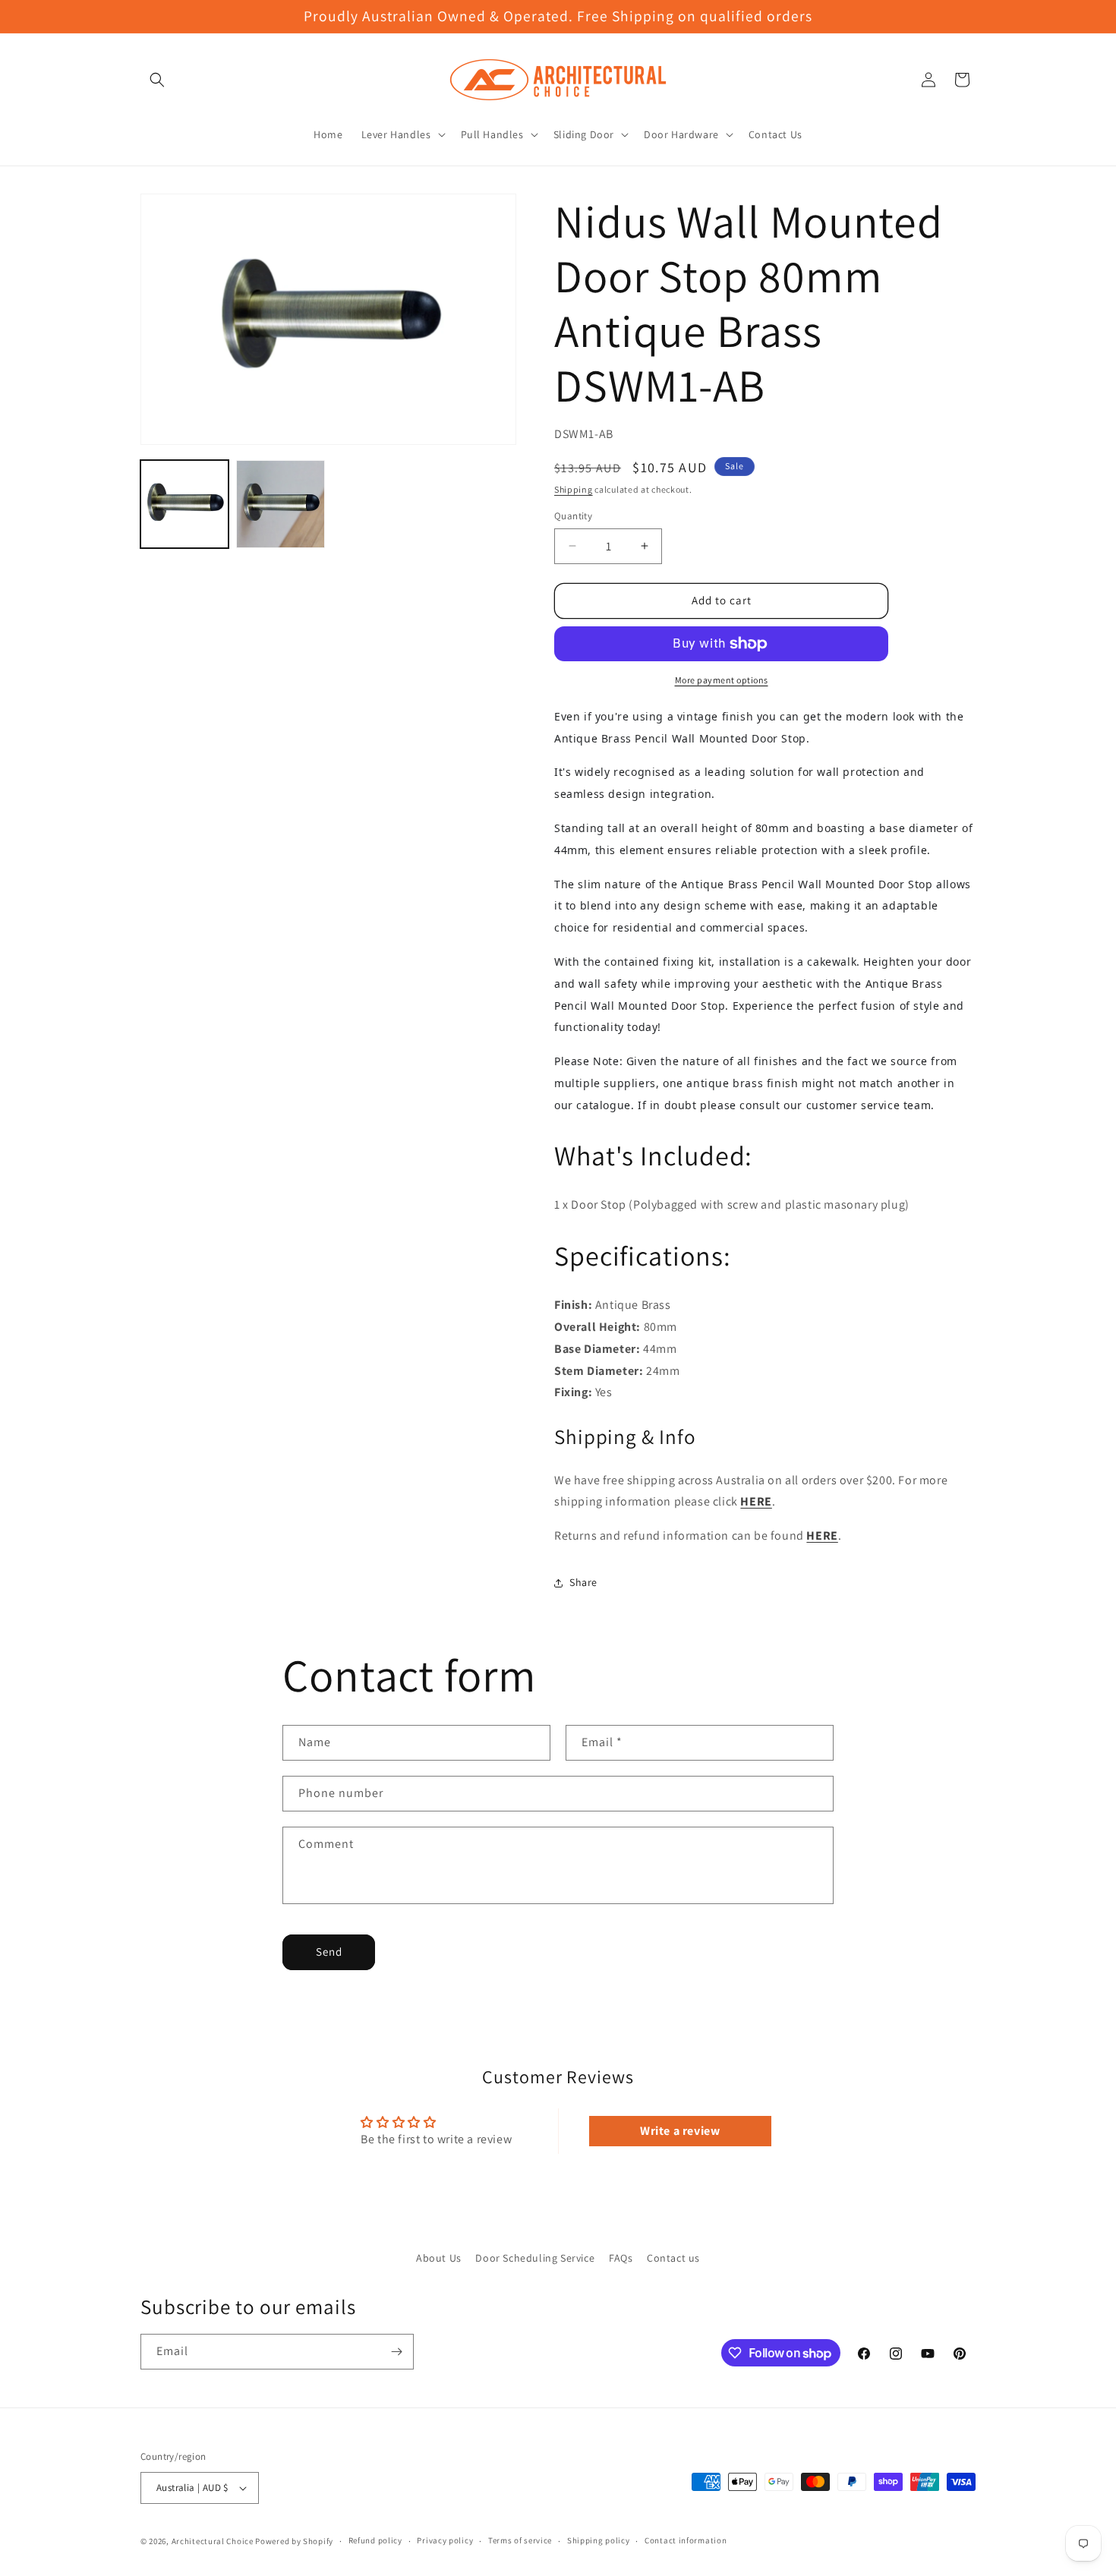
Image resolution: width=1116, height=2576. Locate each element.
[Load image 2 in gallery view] (280, 504)
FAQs (621, 2258)
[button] (157, 80)
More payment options (722, 680)
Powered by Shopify (294, 2541)
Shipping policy (599, 2540)
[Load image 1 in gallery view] (184, 504)
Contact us (673, 2258)
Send (329, 1952)
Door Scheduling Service (535, 2258)
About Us (439, 2258)
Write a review (680, 2131)
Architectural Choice (213, 2541)
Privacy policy (445, 2540)
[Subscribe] (396, 2352)
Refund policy (375, 2540)
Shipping (574, 489)
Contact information (686, 2540)
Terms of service (520, 2540)
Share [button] (583, 1582)
